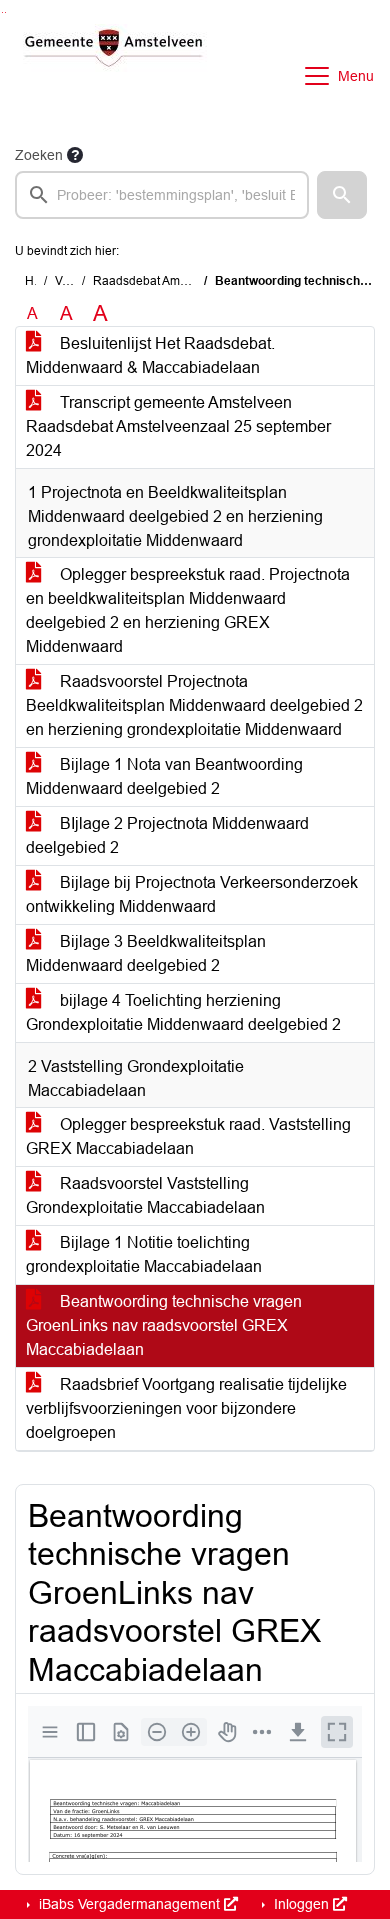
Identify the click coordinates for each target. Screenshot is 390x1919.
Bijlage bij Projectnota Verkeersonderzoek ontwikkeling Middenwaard (192, 894)
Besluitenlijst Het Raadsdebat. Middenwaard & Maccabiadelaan (150, 355)
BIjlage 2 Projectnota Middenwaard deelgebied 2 (167, 835)
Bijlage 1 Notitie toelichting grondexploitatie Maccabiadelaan (144, 1254)
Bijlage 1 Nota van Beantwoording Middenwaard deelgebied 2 (164, 776)
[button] (342, 195)
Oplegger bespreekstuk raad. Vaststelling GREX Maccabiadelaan (188, 1136)
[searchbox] (162, 195)
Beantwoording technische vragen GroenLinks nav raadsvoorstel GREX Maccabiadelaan (164, 1325)
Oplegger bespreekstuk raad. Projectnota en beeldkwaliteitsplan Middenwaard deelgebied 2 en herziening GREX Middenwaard (188, 610)
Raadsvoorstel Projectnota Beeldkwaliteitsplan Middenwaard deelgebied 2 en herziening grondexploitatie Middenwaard (194, 705)
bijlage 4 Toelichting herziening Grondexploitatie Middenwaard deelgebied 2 (183, 1012)
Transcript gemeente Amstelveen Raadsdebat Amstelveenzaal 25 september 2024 (178, 426)
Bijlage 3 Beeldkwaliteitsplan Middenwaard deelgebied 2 (146, 953)
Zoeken (39, 155)
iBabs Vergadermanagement (129, 1904)
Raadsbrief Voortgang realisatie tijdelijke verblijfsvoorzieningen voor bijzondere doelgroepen (186, 1408)
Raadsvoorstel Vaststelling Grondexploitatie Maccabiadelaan (145, 1195)
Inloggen (301, 1904)
